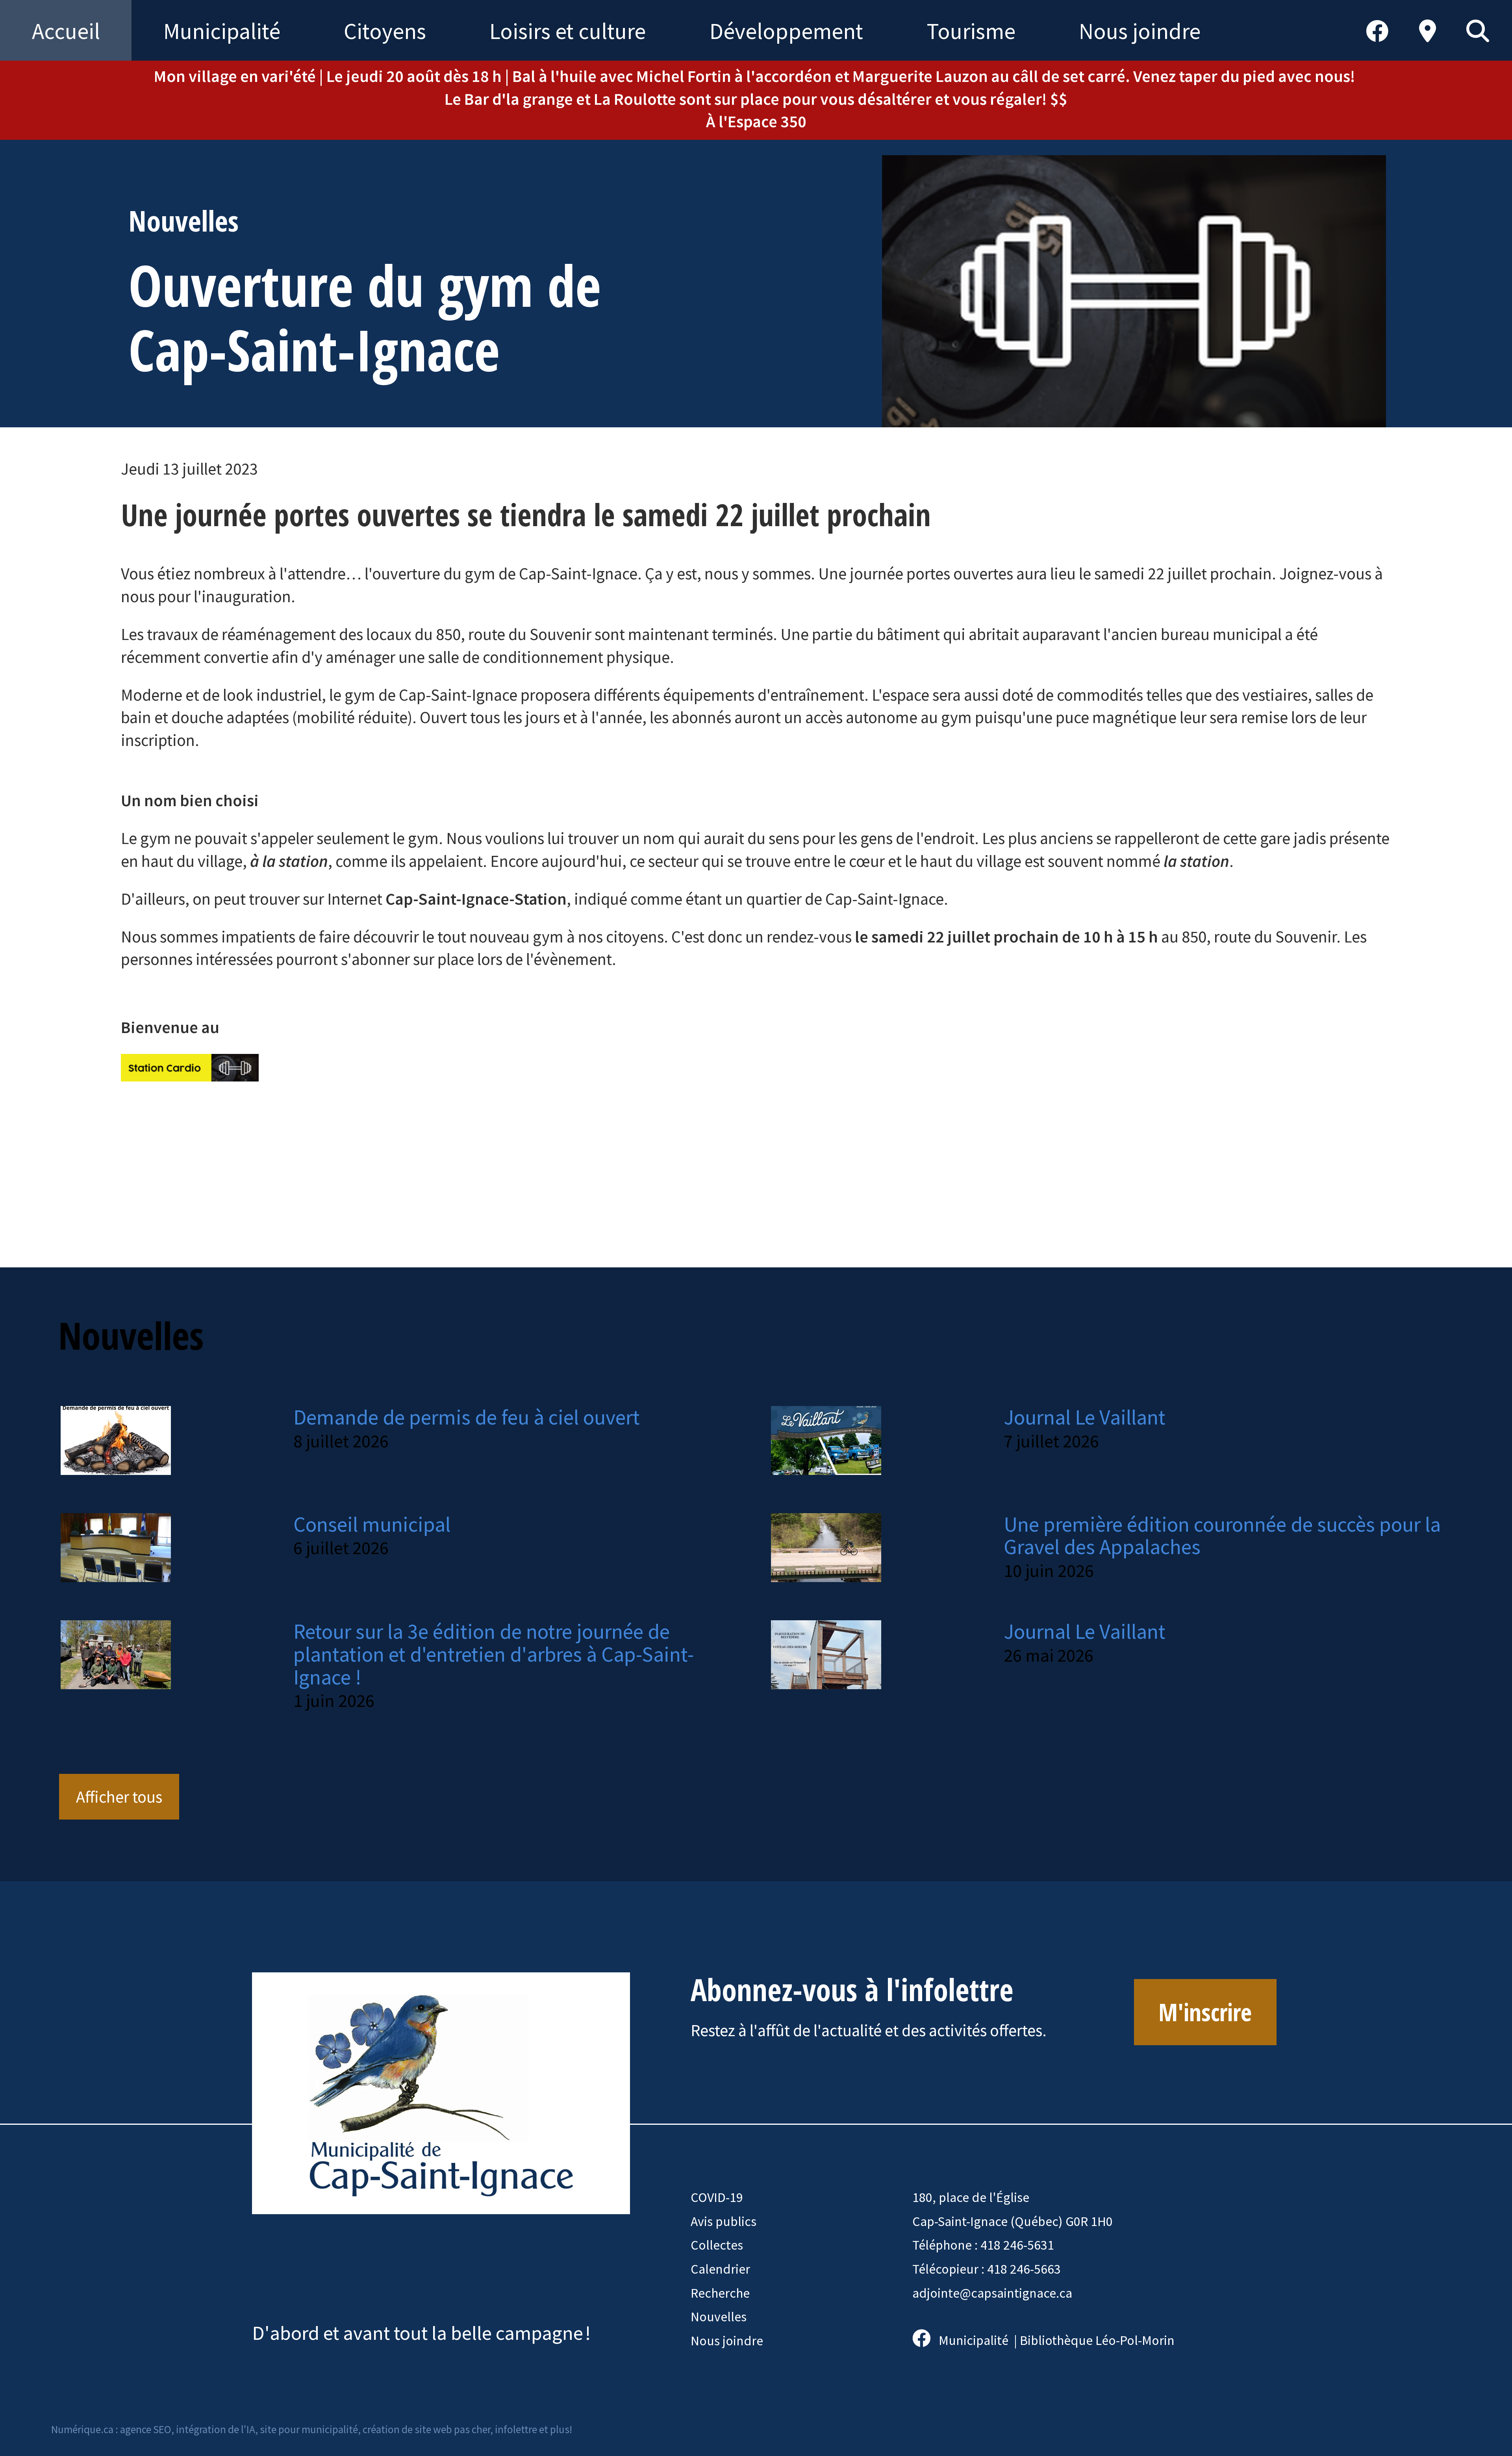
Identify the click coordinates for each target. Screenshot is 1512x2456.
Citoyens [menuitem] (385, 31)
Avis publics (724, 2221)
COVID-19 (717, 2197)
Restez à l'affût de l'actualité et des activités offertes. (869, 2030)
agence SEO (146, 2429)
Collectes (717, 2245)
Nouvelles (719, 2317)
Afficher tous (119, 1797)
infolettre (516, 2429)
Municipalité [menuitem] (222, 31)
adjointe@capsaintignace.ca (992, 2293)
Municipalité (974, 2340)
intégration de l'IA (216, 2429)
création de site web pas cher (426, 2429)
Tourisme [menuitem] (971, 31)
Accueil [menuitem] (66, 31)
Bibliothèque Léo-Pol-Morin (1097, 2340)
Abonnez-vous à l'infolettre (852, 1989)
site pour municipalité (309, 2429)
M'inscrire (1205, 2012)
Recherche (720, 2293)
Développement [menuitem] (786, 31)
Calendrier (720, 2269)
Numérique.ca (82, 2429)
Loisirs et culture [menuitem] (568, 31)
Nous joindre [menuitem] (1140, 31)
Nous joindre (727, 2341)
